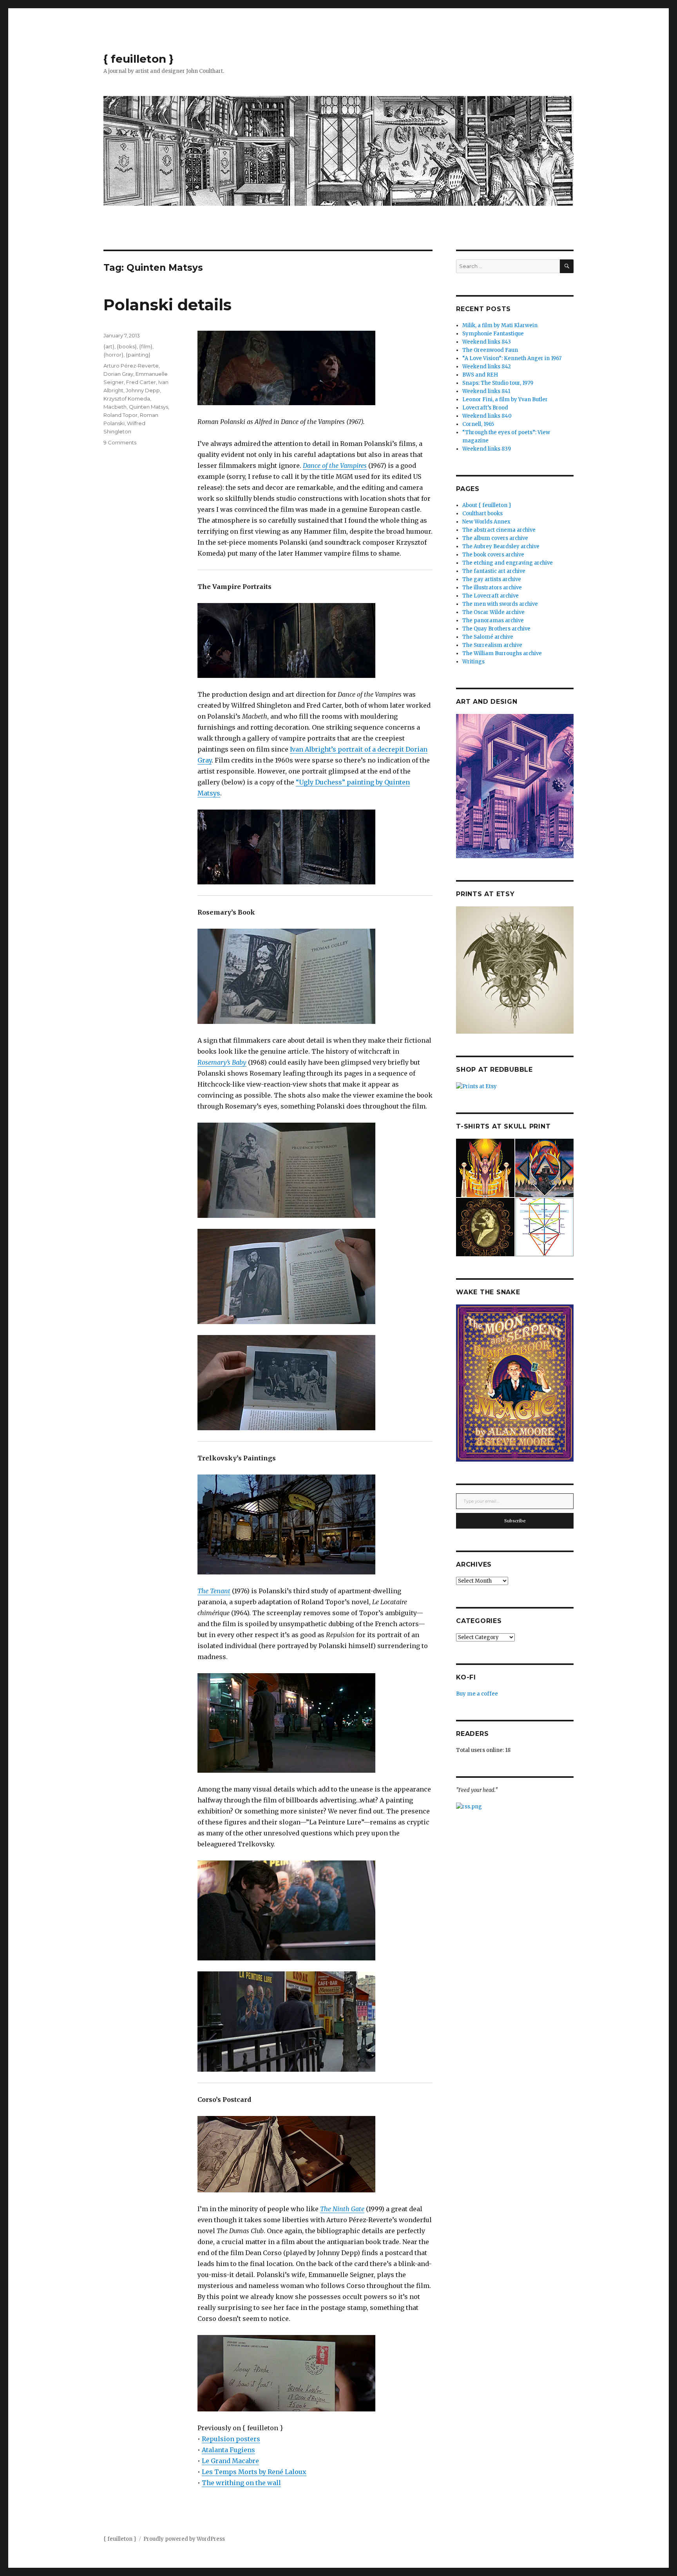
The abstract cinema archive (499, 530)
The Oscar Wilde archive (493, 612)
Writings (473, 662)
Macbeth (115, 407)
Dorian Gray (118, 374)
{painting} (138, 355)
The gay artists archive (492, 579)
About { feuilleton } (487, 505)
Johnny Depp (143, 390)
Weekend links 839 (487, 449)
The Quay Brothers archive (496, 629)
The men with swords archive (500, 604)
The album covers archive (495, 538)
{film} (146, 346)
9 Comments (120, 442)
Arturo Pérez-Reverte (131, 366)
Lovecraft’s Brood (485, 408)
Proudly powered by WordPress (184, 2539)
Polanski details (167, 305)
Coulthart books (482, 514)
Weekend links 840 (487, 416)
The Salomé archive (488, 637)
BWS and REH (480, 375)
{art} (109, 346)
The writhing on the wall (241, 2483)
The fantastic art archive (494, 571)
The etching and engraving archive (508, 563)
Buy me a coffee (477, 1694)
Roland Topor (120, 415)
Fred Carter (141, 382)
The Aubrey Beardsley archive (501, 546)
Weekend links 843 (487, 342)
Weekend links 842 (487, 367)
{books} (127, 346)
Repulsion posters (231, 2439)
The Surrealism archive (492, 645)
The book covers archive (493, 555)
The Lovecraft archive (491, 596)
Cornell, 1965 (478, 424)
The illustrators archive (492, 588)
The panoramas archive (493, 620)
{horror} (113, 355)
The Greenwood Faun (490, 350)
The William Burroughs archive (502, 653)
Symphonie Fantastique (493, 334)
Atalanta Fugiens (228, 2450)
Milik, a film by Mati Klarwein (500, 325)
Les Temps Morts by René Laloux (254, 2472)
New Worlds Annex (486, 522)
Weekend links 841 (486, 391)
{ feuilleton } (138, 59)
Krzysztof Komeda (127, 399)
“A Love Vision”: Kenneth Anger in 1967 (512, 358)
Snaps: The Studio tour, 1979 (498, 383)
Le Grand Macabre (230, 2461)
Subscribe (515, 1521)
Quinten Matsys (148, 407)
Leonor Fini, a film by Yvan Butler (505, 399)
